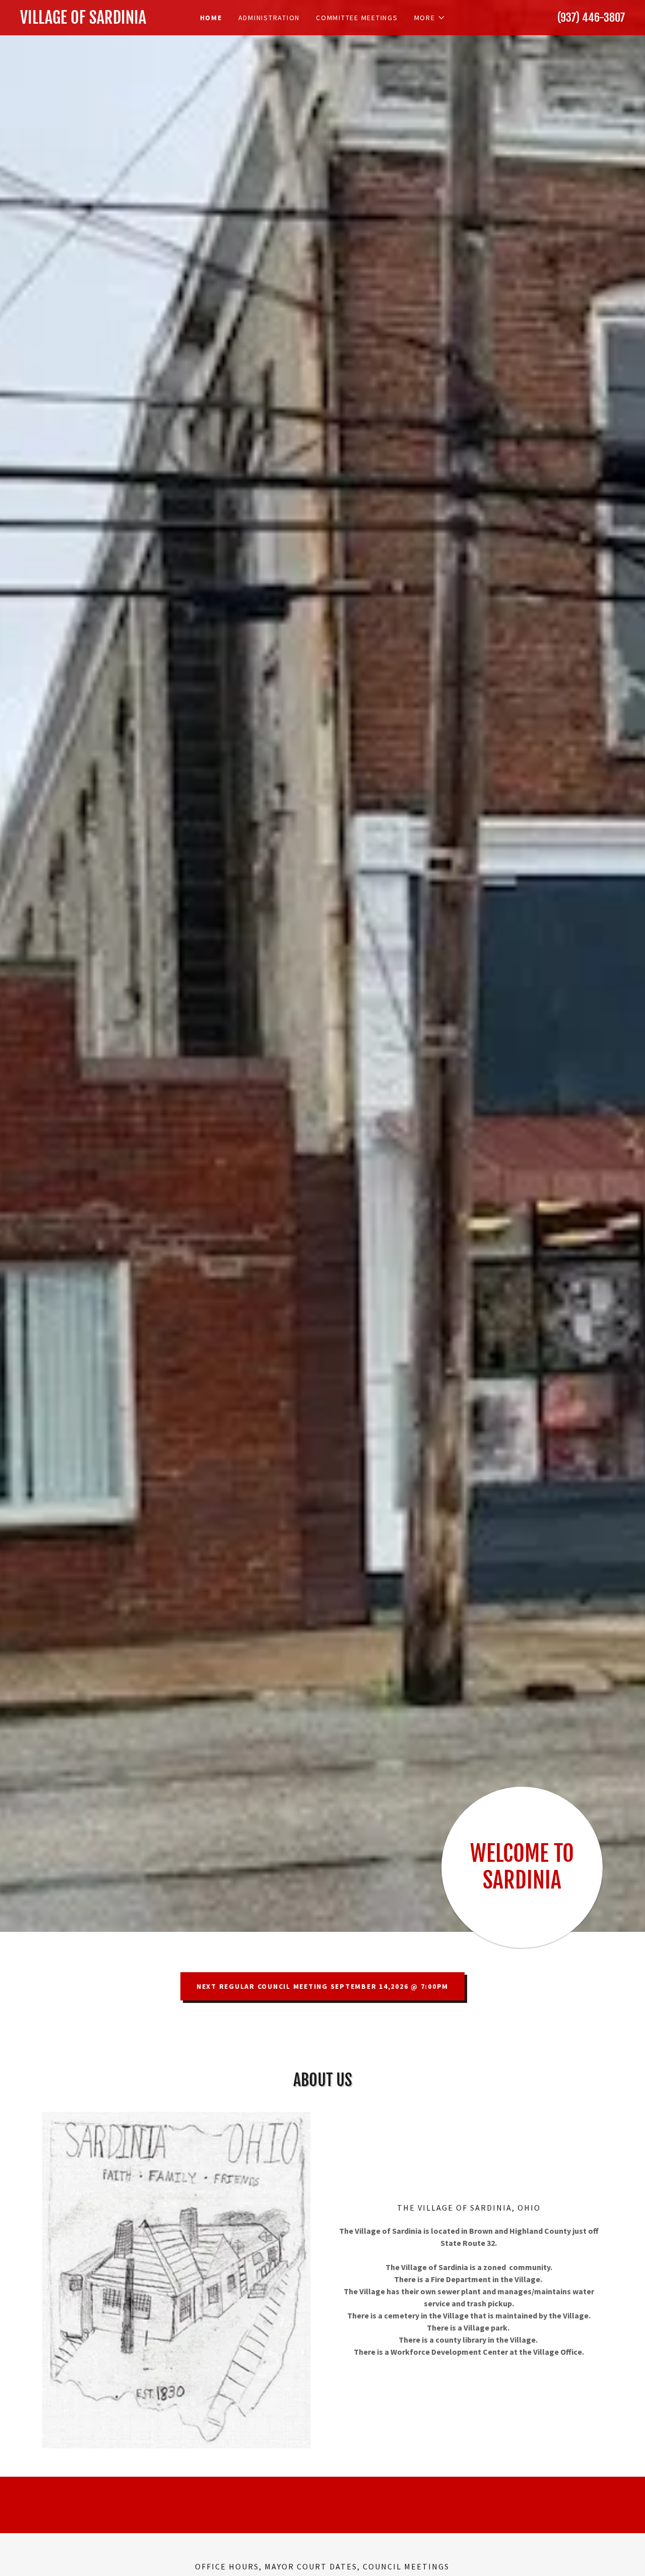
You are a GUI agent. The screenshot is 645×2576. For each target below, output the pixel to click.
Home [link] (211, 18)
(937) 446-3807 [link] (591, 17)
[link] (96, 21)
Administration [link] (269, 18)
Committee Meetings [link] (357, 18)
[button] (430, 18)
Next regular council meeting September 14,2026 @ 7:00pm (322, 1986)
